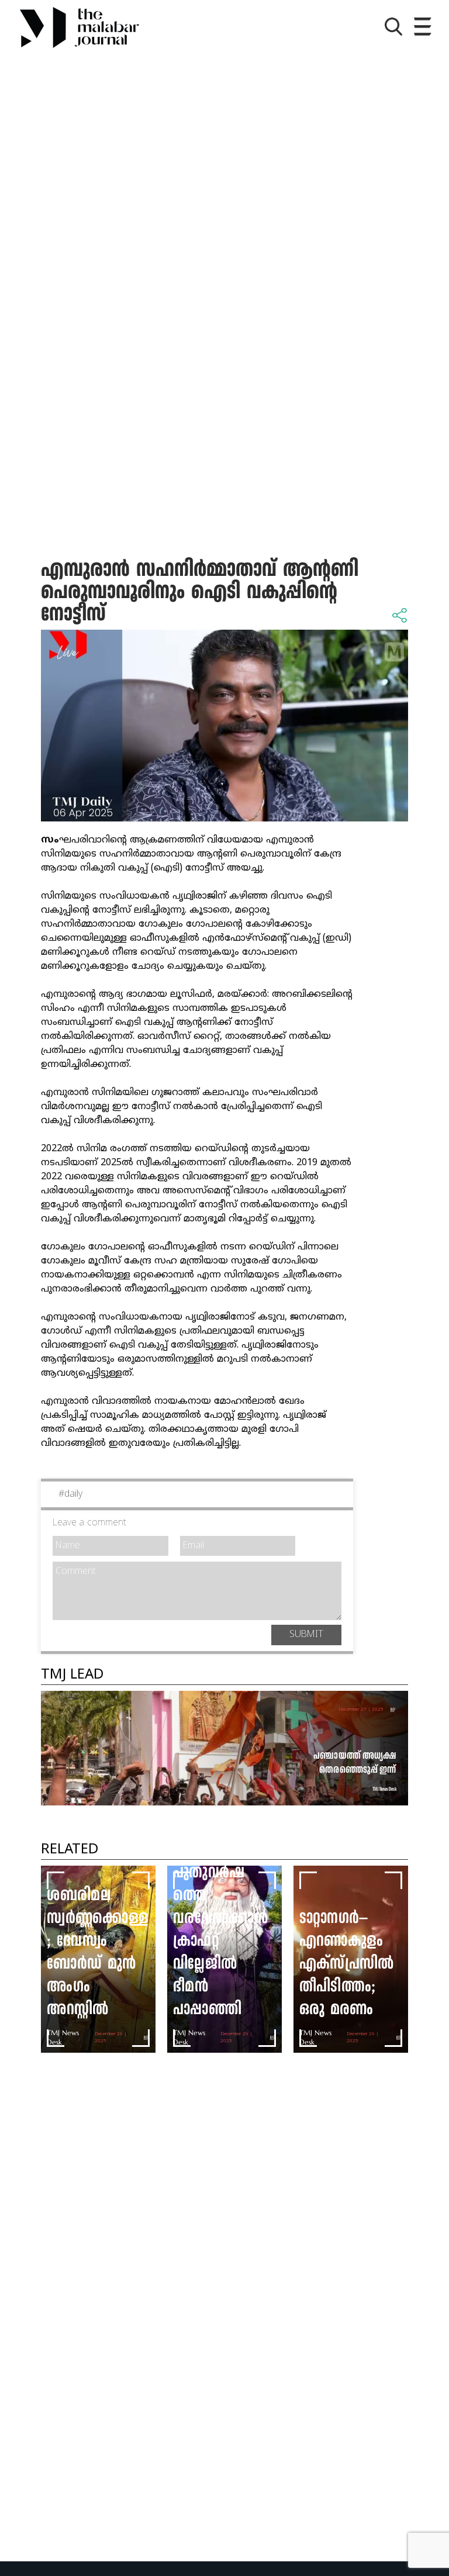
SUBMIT (306, 1635)
